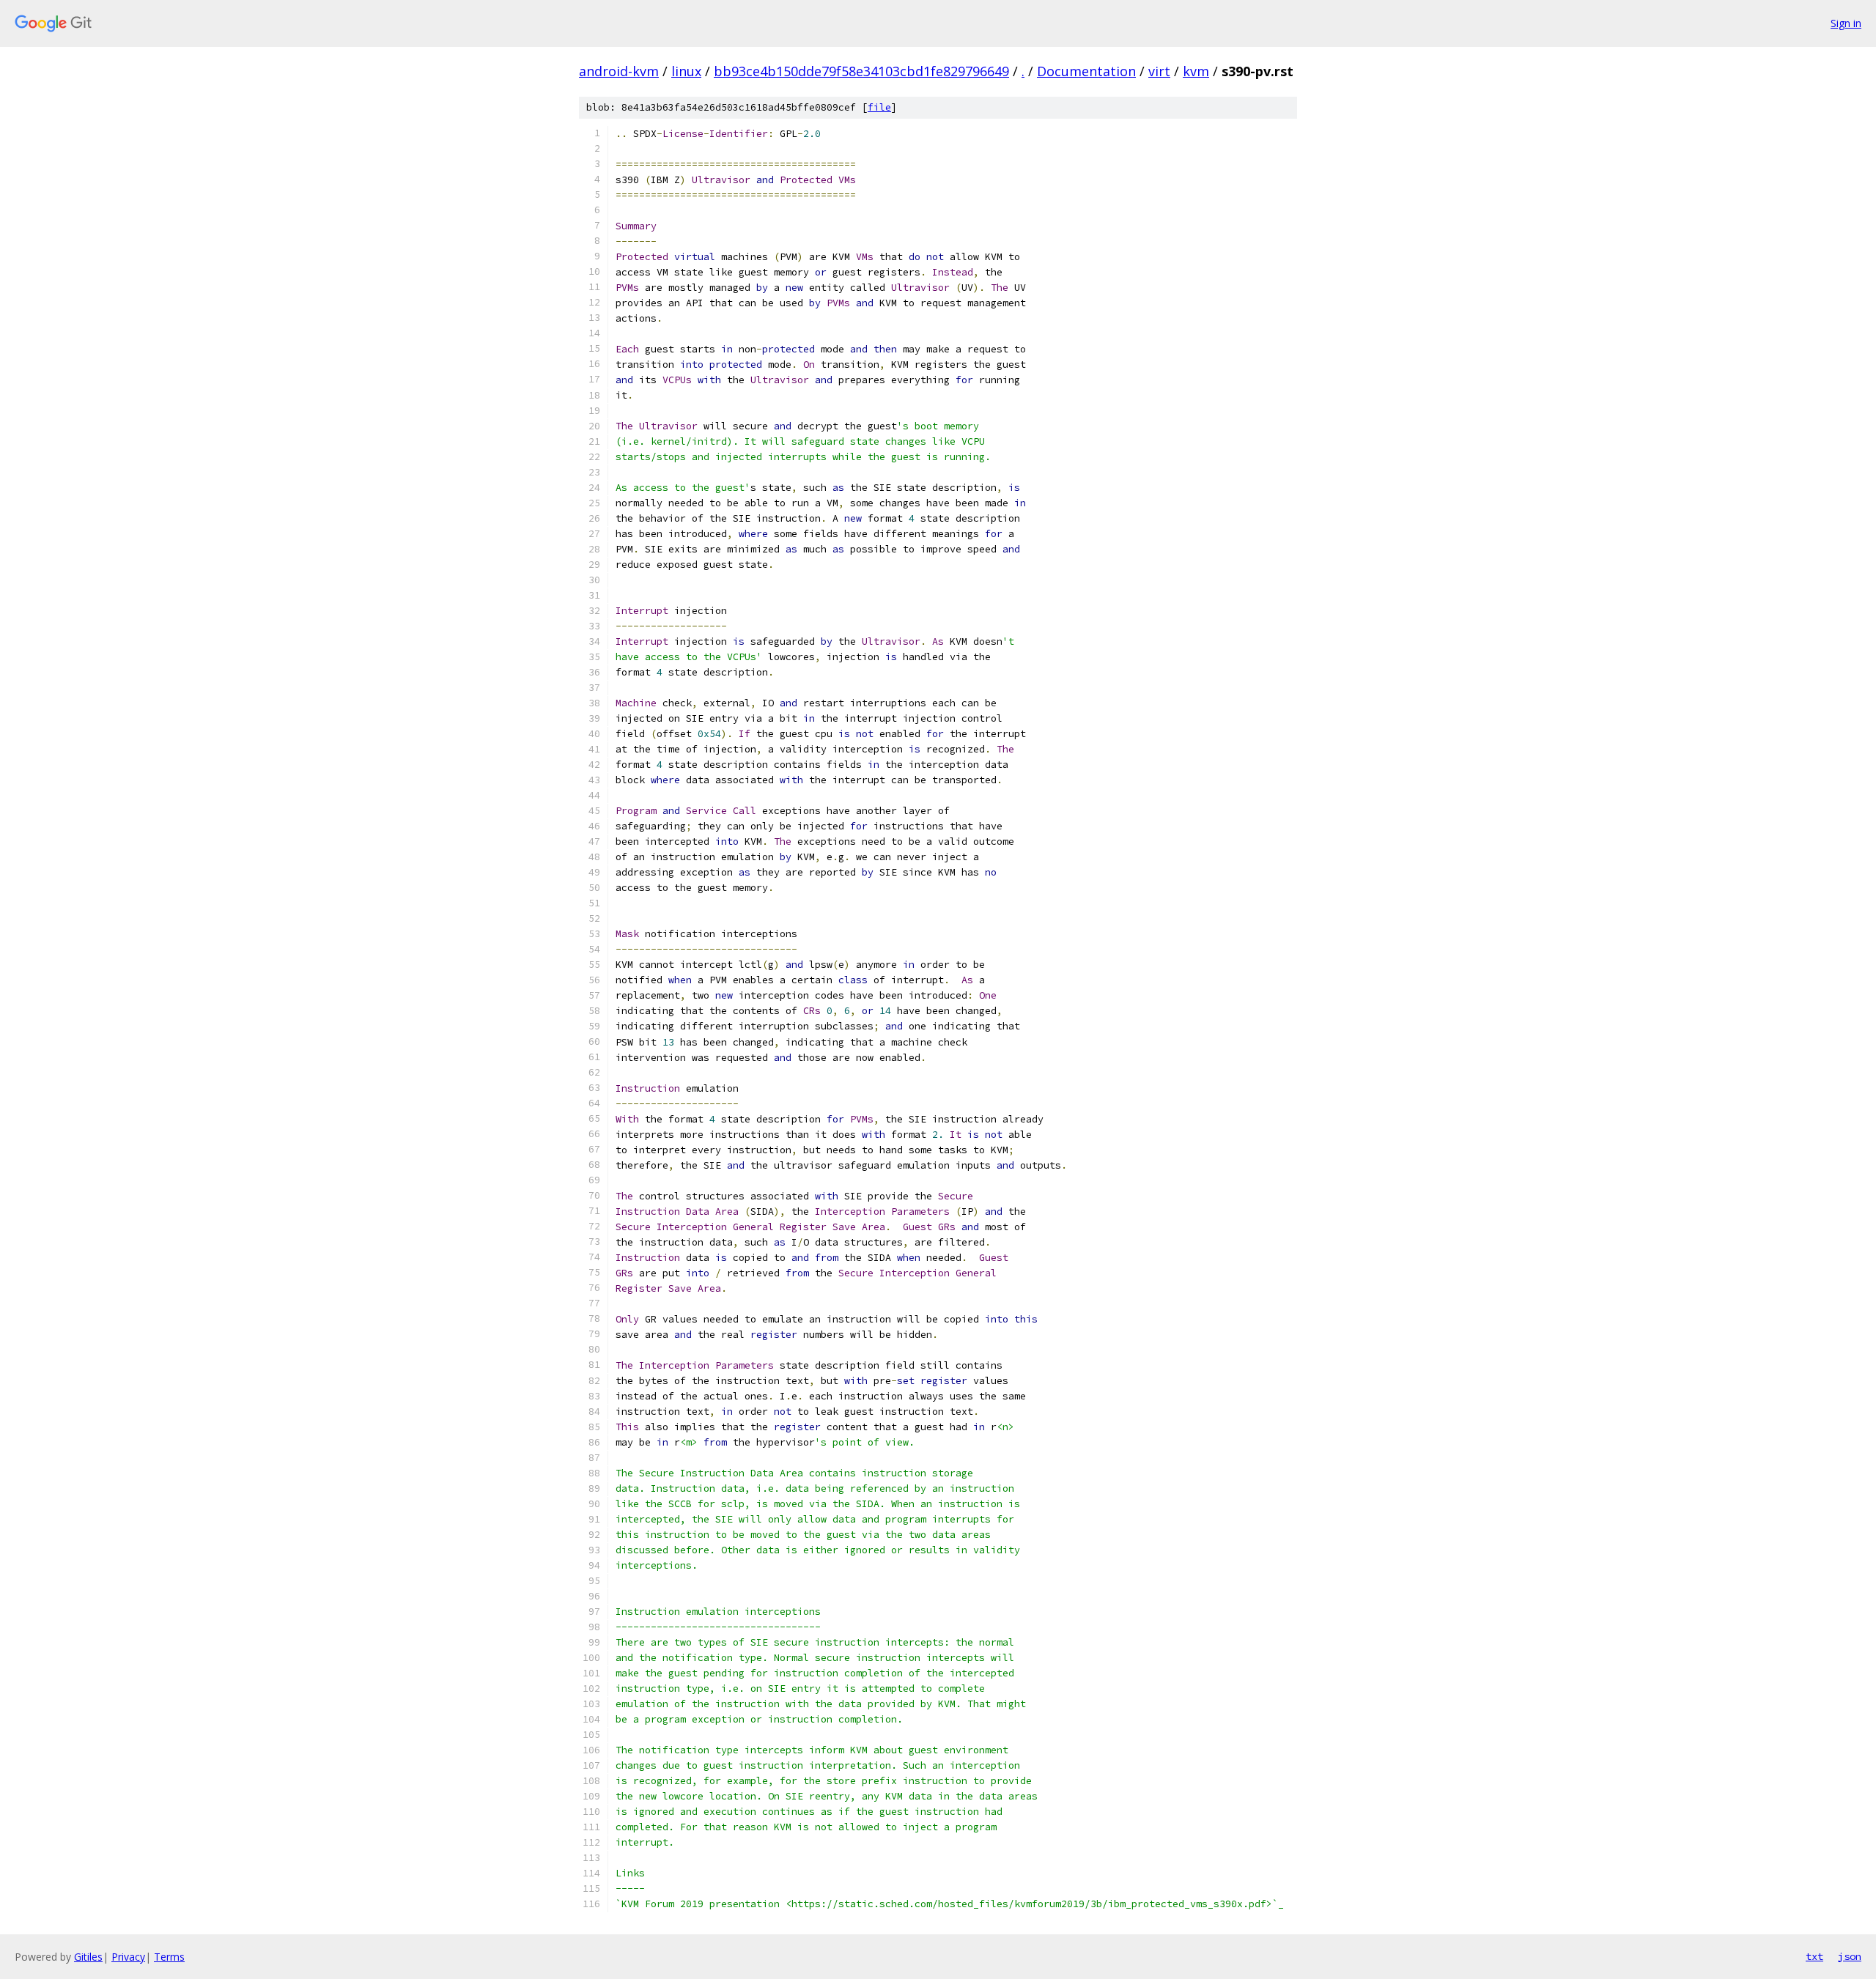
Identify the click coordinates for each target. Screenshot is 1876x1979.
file (879, 107)
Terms (169, 1957)
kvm (1196, 71)
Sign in (1846, 23)
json (1850, 1956)
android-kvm (619, 71)
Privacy (128, 1957)
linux (686, 71)
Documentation (1086, 71)
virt (1159, 71)
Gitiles (88, 1957)
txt (1814, 1956)
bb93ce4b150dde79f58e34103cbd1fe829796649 (861, 71)
